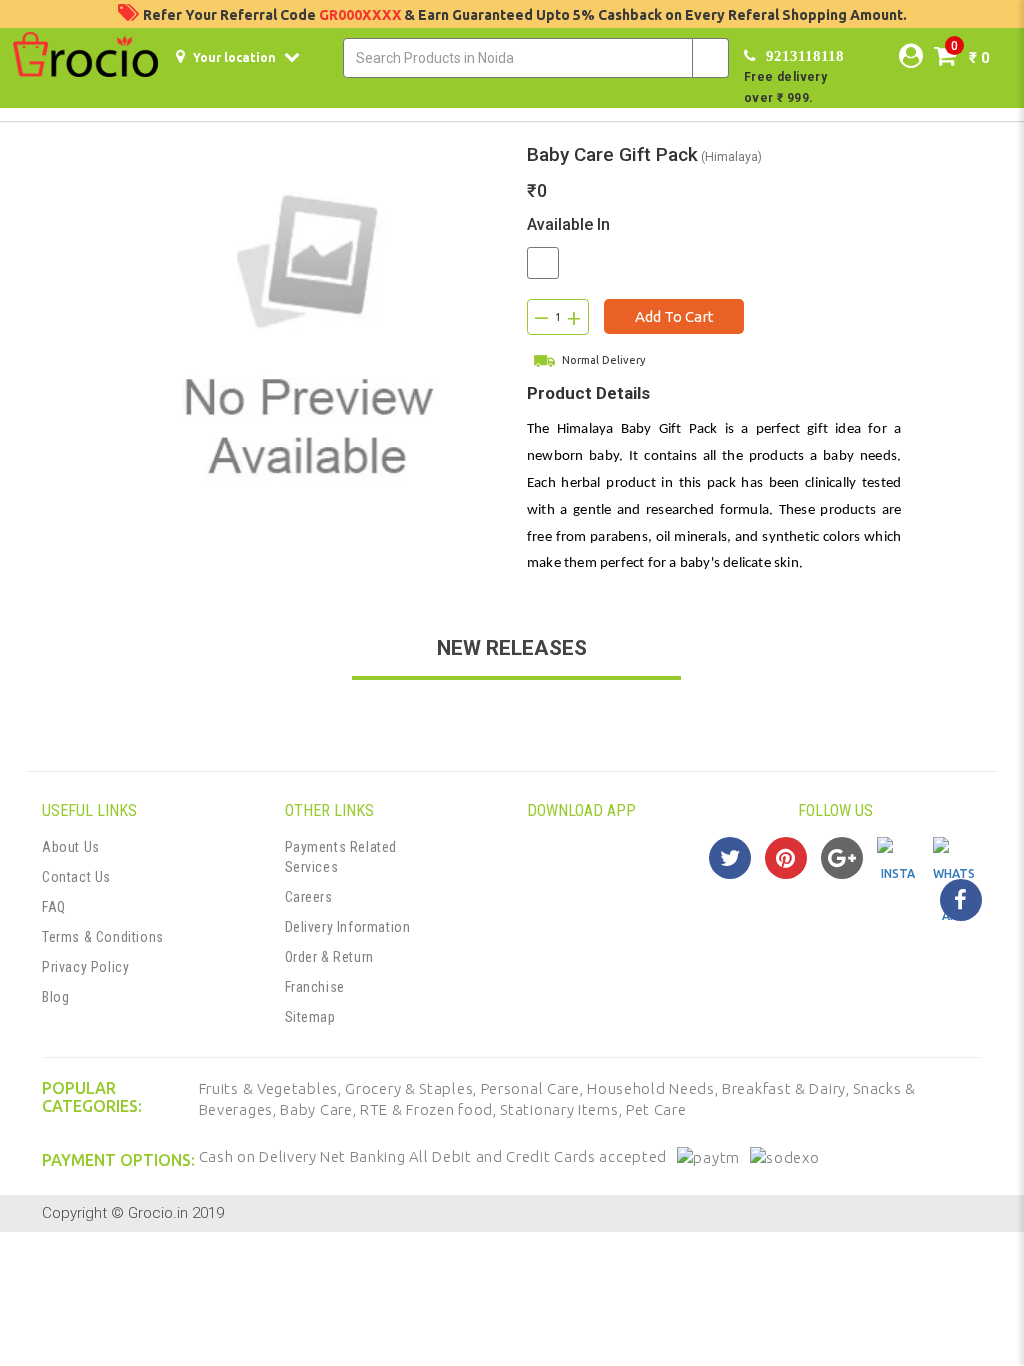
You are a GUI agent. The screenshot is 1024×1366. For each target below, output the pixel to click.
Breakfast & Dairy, (787, 1088)
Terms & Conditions (103, 937)
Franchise (315, 987)
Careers (309, 897)
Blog (55, 997)
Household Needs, (654, 1088)
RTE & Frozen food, (430, 1109)
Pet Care (656, 1109)
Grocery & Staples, (412, 1088)
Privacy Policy (85, 967)
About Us (71, 847)
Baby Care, (320, 1109)
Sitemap (310, 1017)
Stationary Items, (563, 1109)
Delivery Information (348, 927)
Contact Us (76, 877)
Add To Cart (674, 316)
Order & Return (329, 957)
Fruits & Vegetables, (272, 1088)
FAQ (54, 907)
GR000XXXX (361, 15)
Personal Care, (534, 1088)
